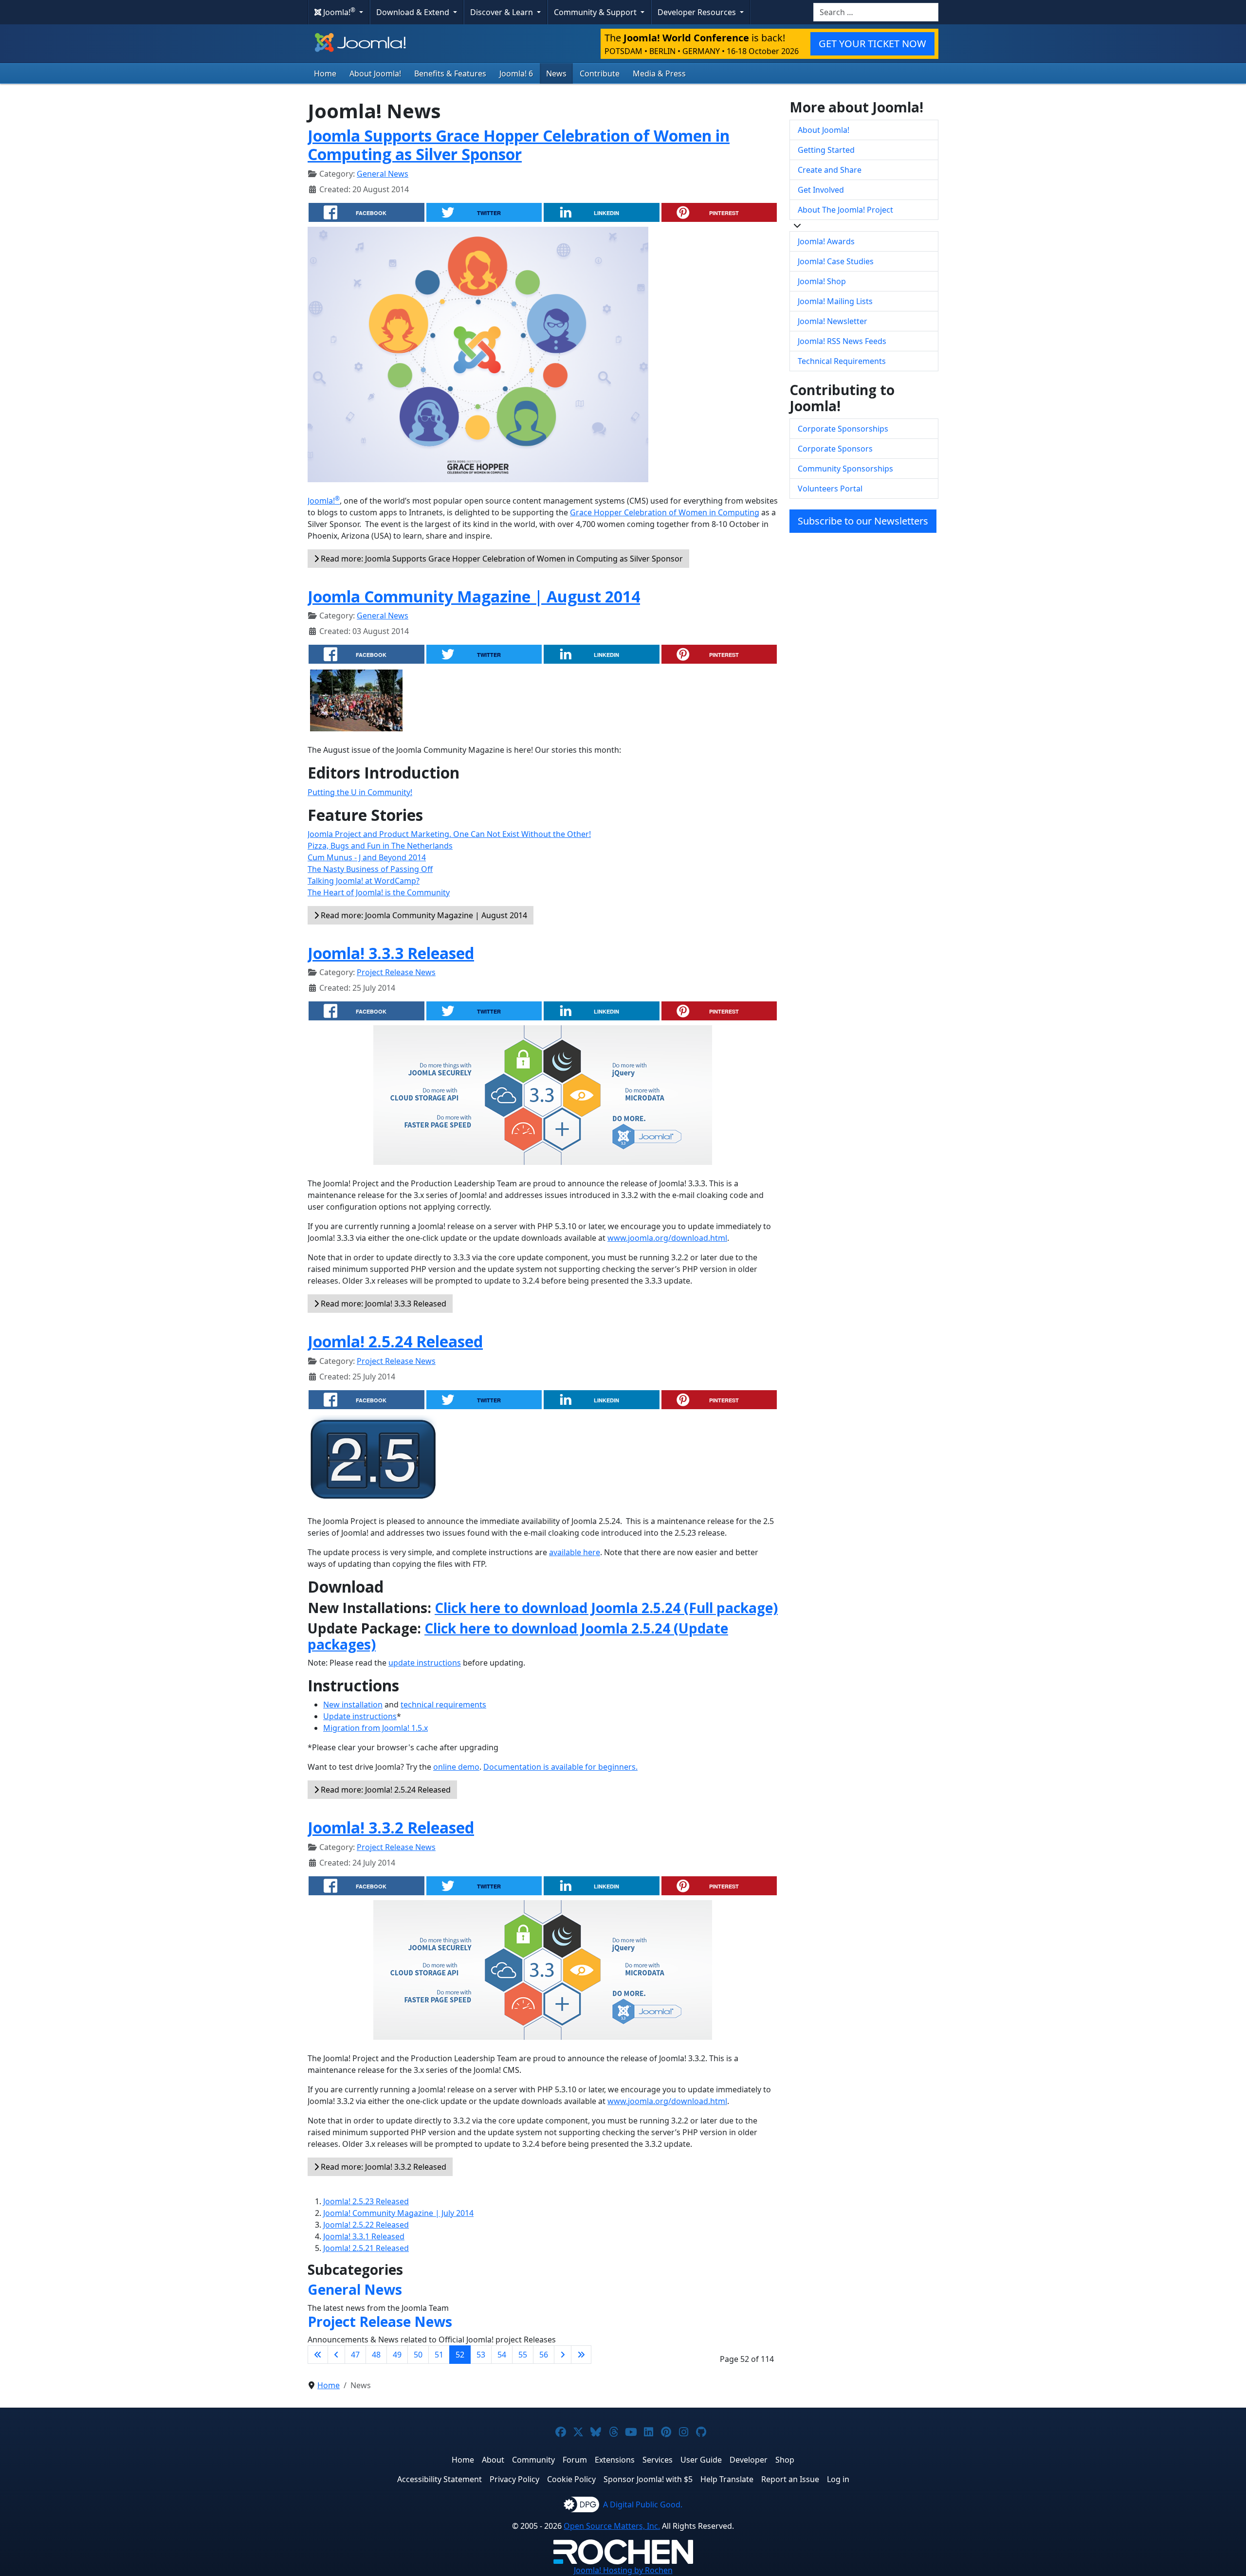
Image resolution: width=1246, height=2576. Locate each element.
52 (460, 2355)
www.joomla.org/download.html (667, 1238)
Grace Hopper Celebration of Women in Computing (665, 512)
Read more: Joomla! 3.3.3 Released (383, 1304)
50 (418, 2355)
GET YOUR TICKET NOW (872, 44)
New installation (353, 1705)
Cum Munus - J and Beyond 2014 (367, 857)
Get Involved (821, 190)
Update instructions (360, 1716)
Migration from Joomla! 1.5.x (376, 1728)
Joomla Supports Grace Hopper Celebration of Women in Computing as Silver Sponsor (519, 145)
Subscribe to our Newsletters (863, 521)
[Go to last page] (581, 2355)
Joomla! (324, 501)
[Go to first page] (318, 2355)
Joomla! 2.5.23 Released (366, 2201)
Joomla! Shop (822, 281)
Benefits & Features (450, 73)
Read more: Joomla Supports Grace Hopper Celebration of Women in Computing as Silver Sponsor (501, 559)
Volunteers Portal (830, 489)
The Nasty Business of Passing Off (370, 869)
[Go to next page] (563, 2355)
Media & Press (659, 73)
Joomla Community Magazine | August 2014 (474, 596)
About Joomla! (375, 73)
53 (481, 2355)
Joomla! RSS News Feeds (842, 341)
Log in (838, 2479)
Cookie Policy (571, 2479)
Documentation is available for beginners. (560, 1767)
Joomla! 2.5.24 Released (395, 1341)
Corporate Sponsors (835, 449)
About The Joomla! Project (845, 210)
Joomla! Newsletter (833, 321)
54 (502, 2355)
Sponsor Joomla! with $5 (648, 2479)
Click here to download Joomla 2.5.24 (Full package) (606, 1608)
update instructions (425, 1663)
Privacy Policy (514, 2479)
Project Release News (396, 972)
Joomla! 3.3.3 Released (391, 953)
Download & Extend (414, 12)
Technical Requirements (842, 361)
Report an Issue (790, 2479)
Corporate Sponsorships (843, 429)
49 (397, 2355)
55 (523, 2355)
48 (376, 2355)
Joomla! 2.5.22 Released (366, 2225)
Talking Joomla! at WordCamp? (364, 881)
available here (575, 1552)
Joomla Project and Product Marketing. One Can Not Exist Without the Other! (449, 834)
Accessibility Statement (440, 2479)
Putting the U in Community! (360, 792)
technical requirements (443, 1705)
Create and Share (830, 170)
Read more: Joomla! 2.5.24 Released (385, 1790)
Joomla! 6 (516, 73)
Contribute (600, 73)
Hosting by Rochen (623, 2570)
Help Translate (727, 2479)
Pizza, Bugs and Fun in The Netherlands (380, 846)
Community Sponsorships (845, 469)
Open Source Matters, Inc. (612, 2526)
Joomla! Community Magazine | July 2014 (398, 2213)
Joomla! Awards (826, 241)
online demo (456, 1767)
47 (355, 2355)
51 (439, 2355)
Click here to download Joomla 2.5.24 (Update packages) (518, 1636)
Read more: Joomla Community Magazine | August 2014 (423, 915)
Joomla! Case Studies (836, 261)
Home (325, 73)
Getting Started (826, 150)
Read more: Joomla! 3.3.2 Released (383, 2167)
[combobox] (876, 12)
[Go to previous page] (336, 2355)
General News (383, 174)
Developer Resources (698, 12)
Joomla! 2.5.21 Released (366, 2248)
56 (544, 2355)
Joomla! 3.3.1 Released (364, 2236)
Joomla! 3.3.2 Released (391, 1827)
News (556, 73)
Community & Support (596, 12)
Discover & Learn (503, 12)
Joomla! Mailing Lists (835, 301)
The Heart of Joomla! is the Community (379, 892)
